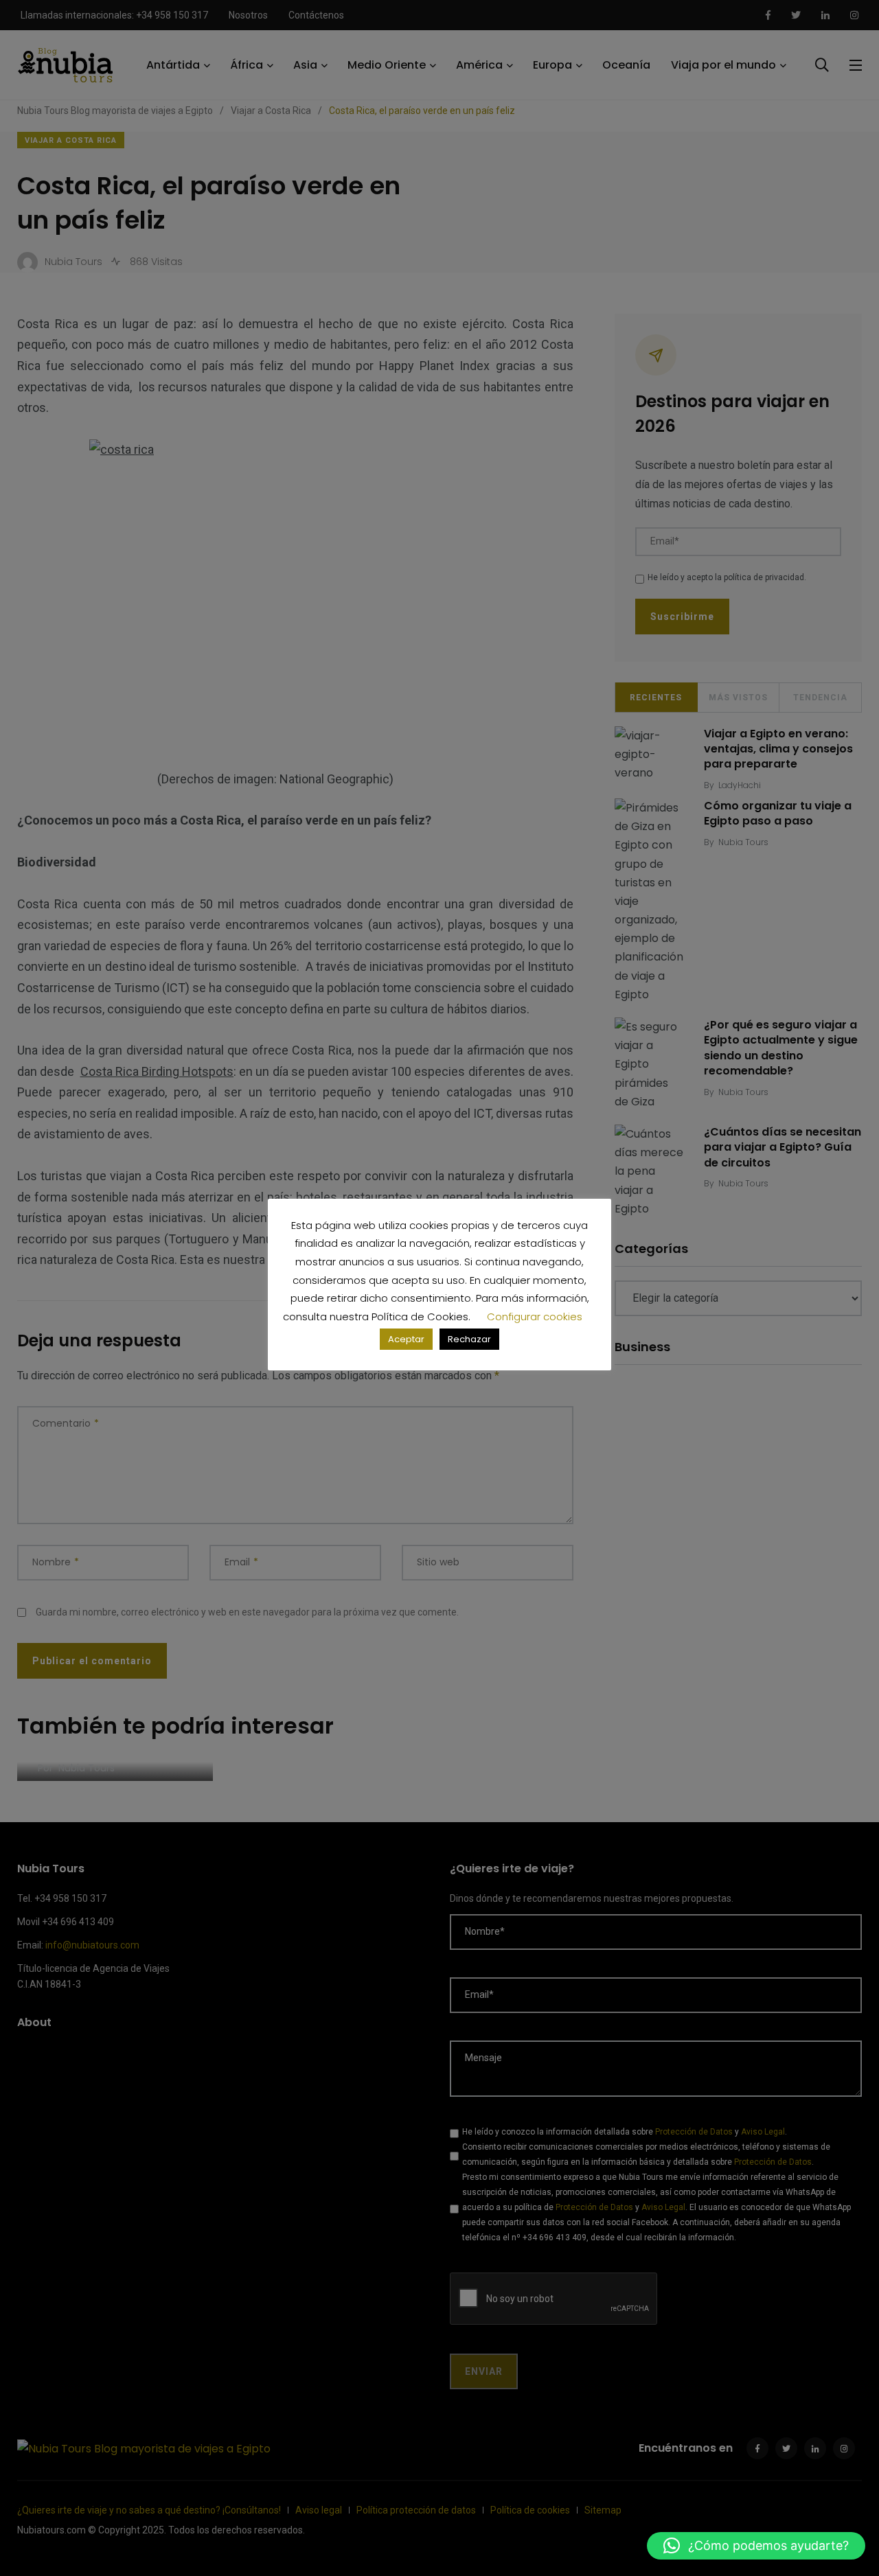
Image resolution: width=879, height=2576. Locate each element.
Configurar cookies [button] (535, 1316)
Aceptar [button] (406, 1339)
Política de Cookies (420, 1316)
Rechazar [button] (469, 1339)
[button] (756, 2546)
